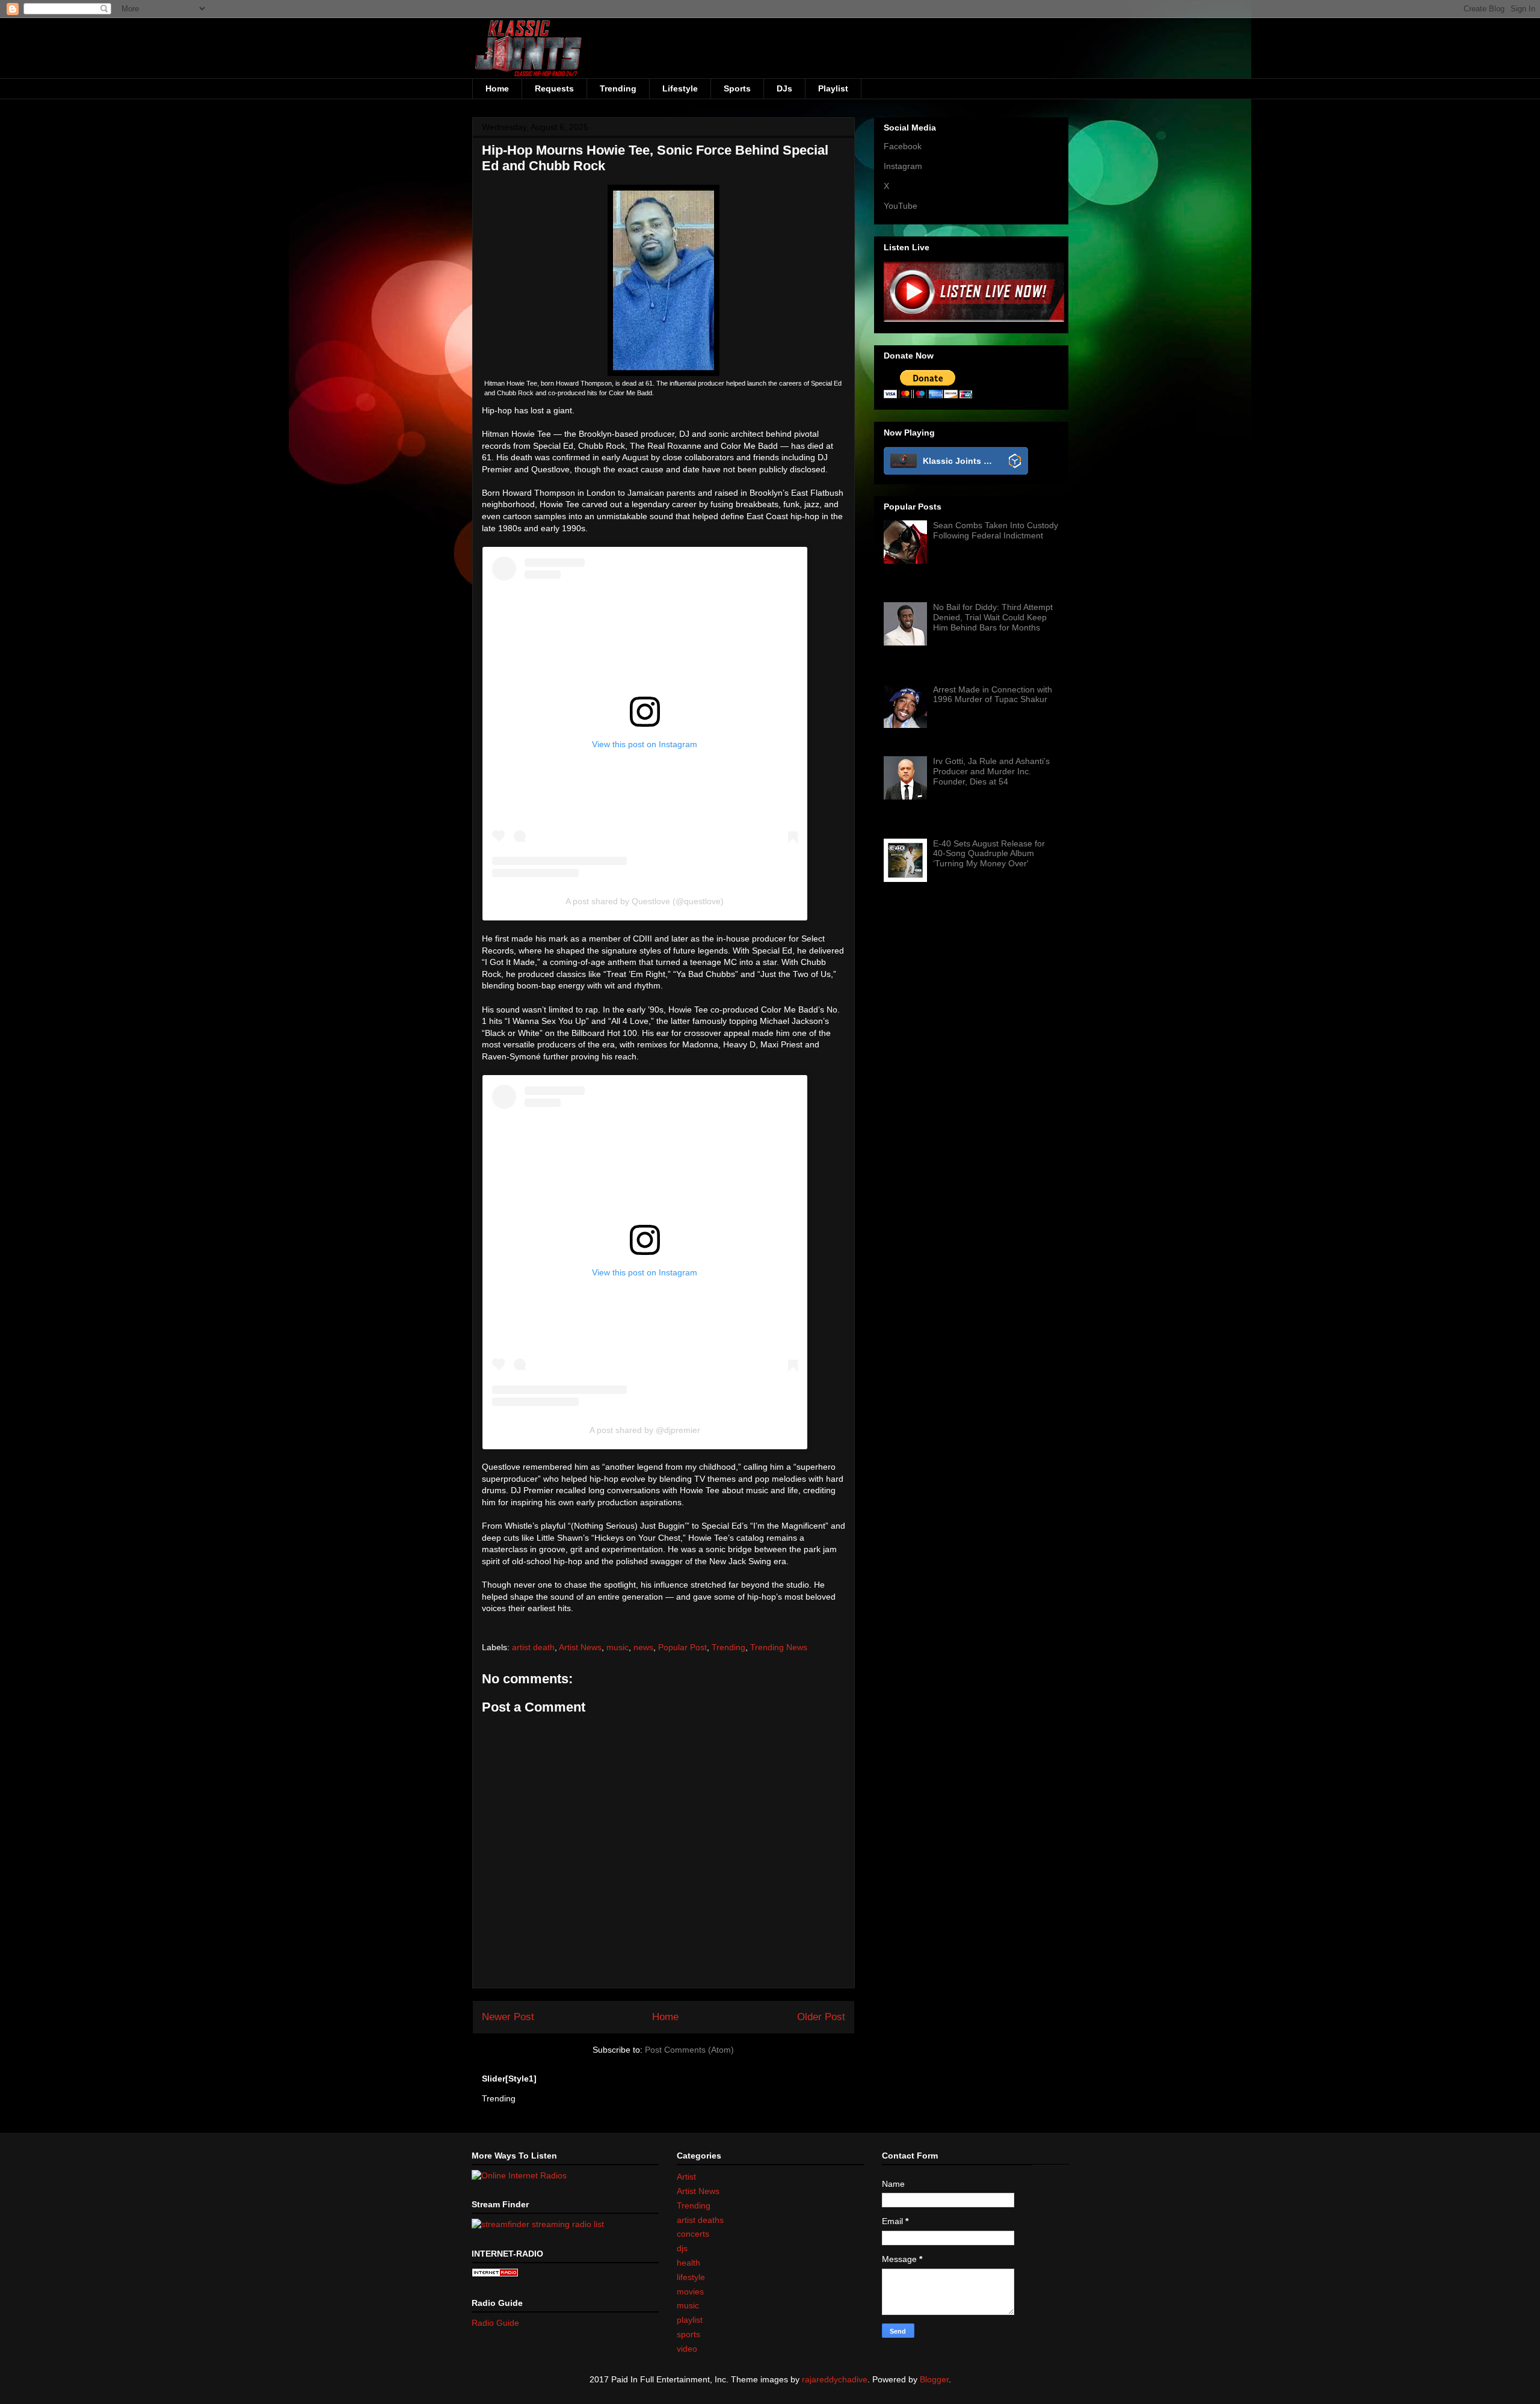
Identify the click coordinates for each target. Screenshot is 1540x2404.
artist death (533, 1647)
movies (690, 2292)
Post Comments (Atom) (689, 2050)
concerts (693, 2234)
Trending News (779, 1647)
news (643, 1647)
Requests (554, 88)
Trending (618, 88)
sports (688, 2334)
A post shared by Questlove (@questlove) (645, 901)
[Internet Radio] (495, 2274)
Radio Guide (495, 2323)
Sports (737, 88)
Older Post (821, 2017)
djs (682, 2248)
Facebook (903, 146)
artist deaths (700, 2220)
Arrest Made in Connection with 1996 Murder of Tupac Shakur (993, 695)
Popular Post (682, 1647)
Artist (686, 2177)
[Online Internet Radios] (519, 2175)
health (688, 2263)
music (618, 1647)
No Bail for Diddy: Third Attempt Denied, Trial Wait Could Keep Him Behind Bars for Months (993, 617)
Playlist (833, 88)
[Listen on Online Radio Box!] (1015, 462)
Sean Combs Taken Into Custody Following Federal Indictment (996, 530)
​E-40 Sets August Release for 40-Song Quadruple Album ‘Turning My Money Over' (989, 854)
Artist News (580, 1647)
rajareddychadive (835, 2379)
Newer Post (508, 2017)
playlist (690, 2320)
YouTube (901, 206)
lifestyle (691, 2277)
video (687, 2349)
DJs (784, 88)
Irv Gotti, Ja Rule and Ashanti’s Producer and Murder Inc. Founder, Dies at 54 (991, 771)
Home (497, 88)
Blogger (934, 2379)
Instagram (903, 166)
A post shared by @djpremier (645, 1430)
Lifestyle (680, 88)
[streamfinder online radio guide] (538, 2224)
